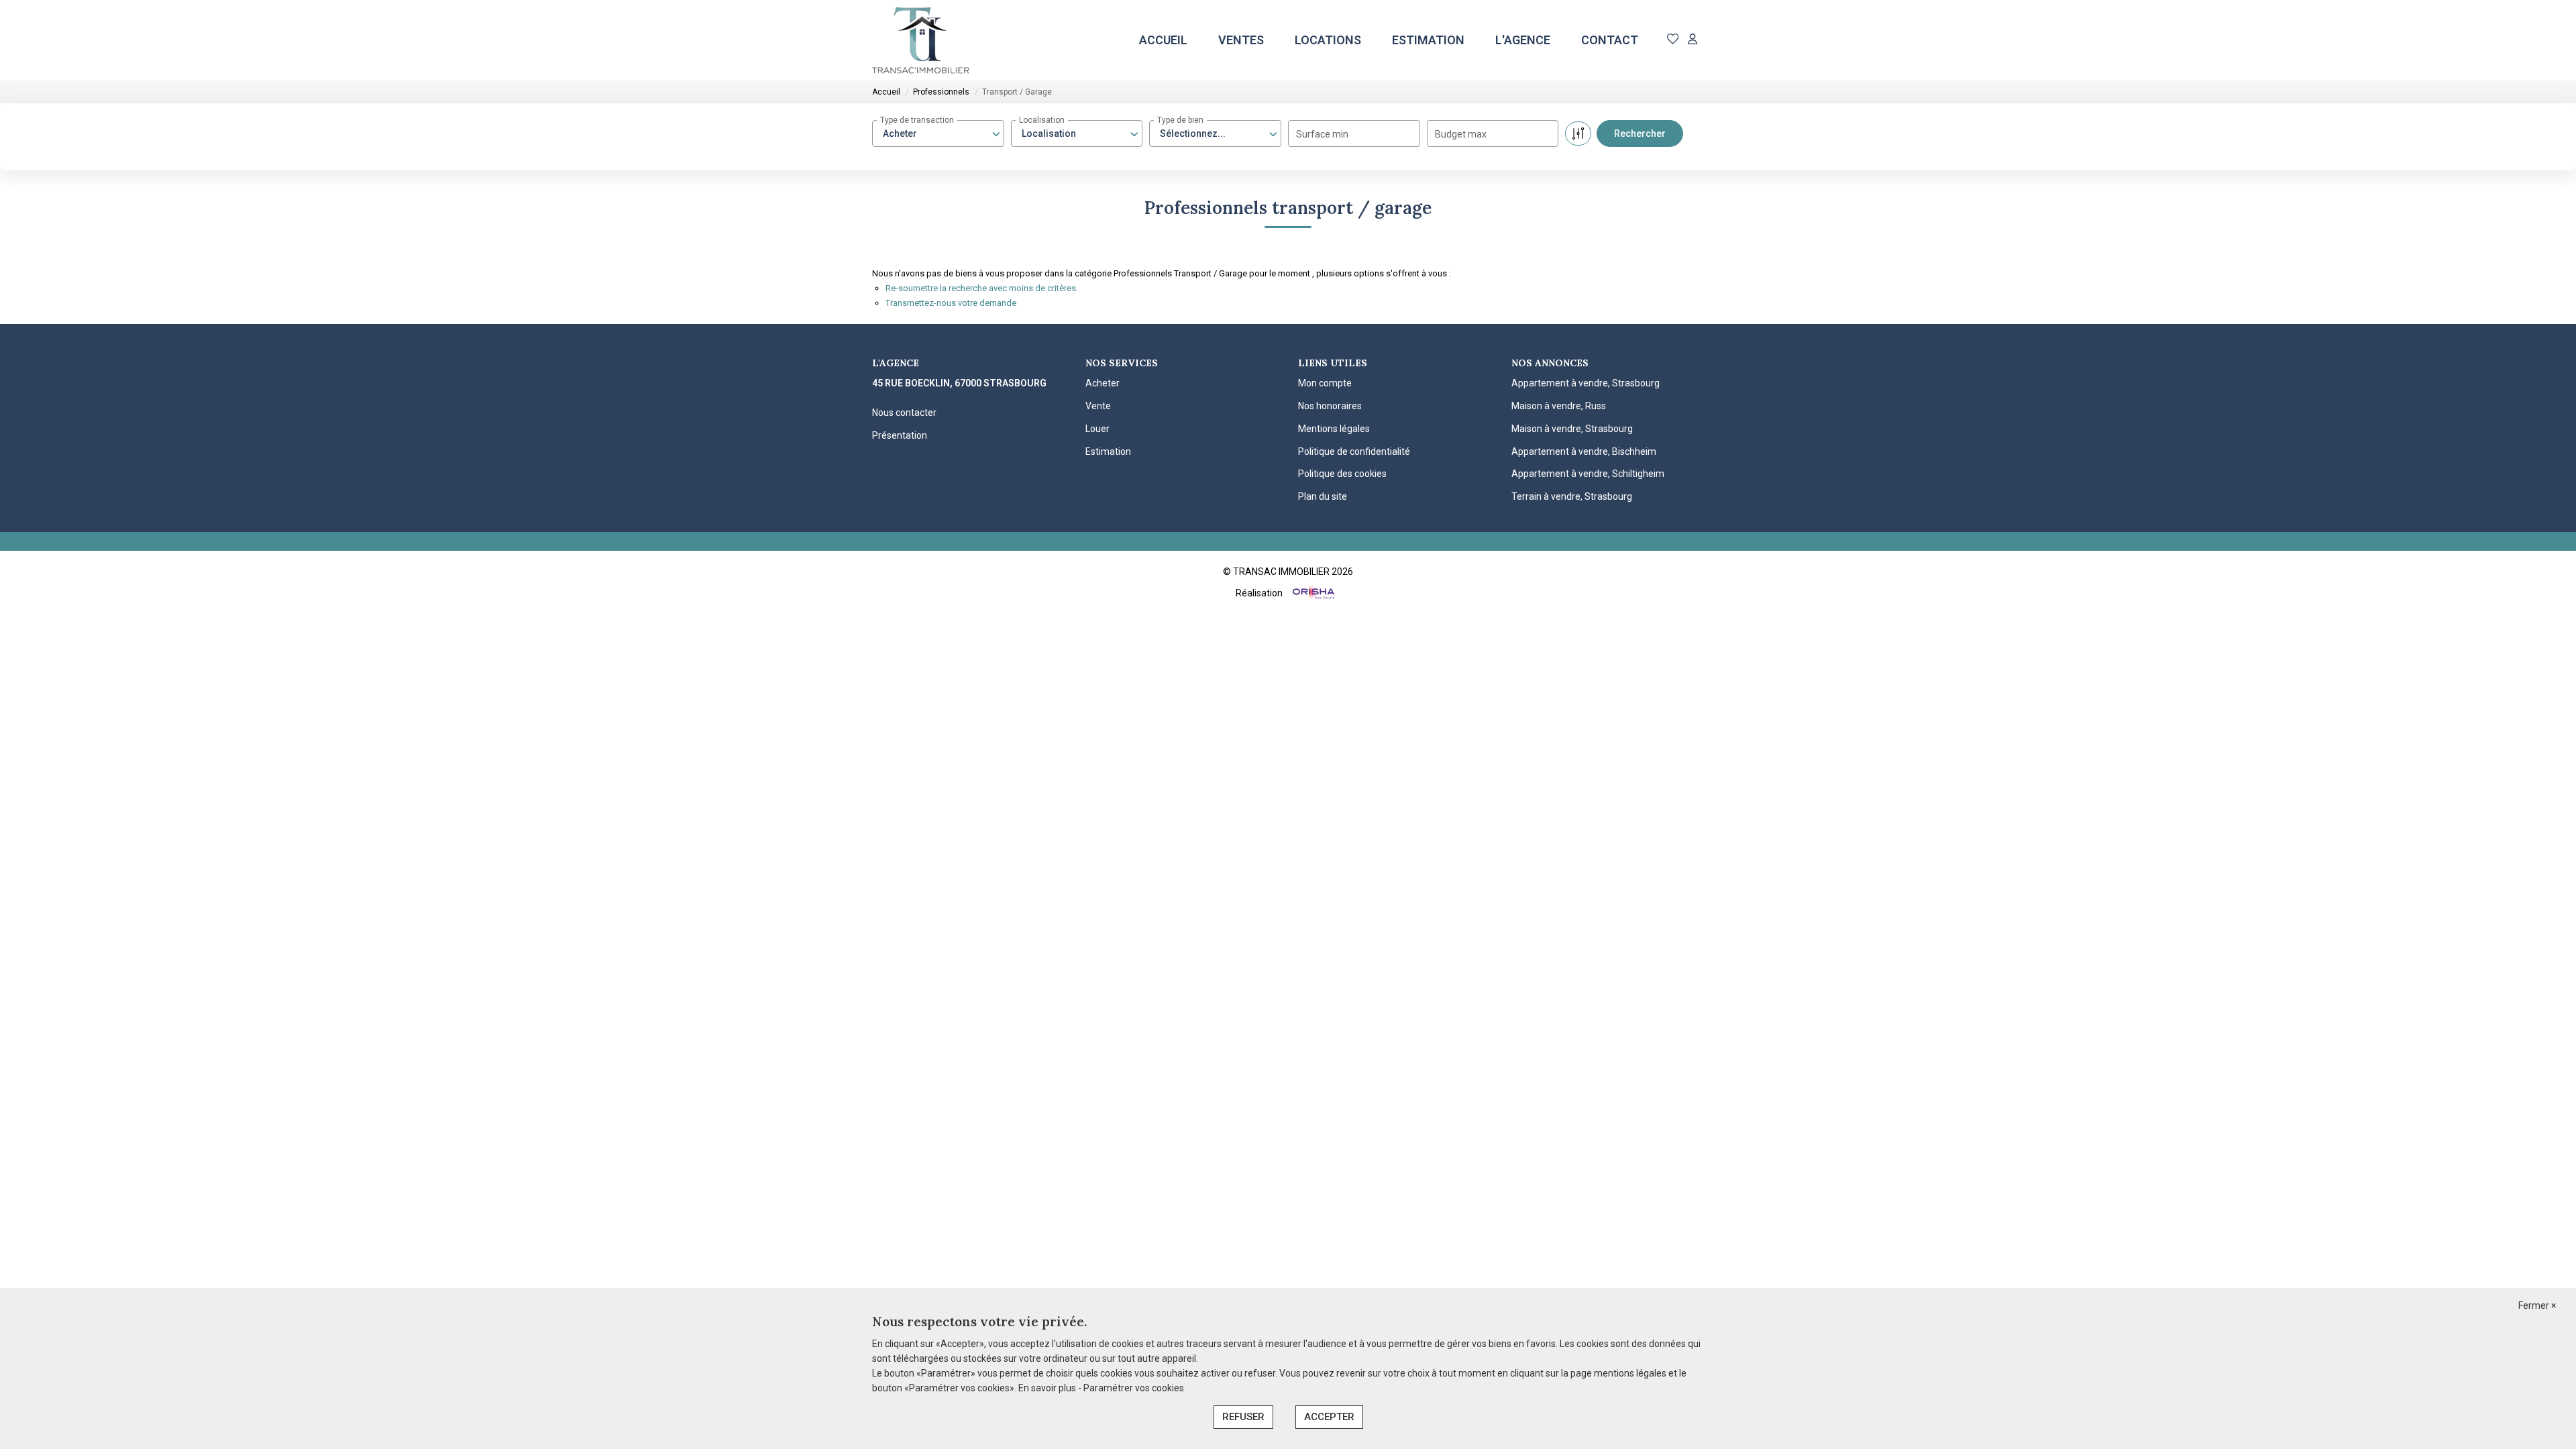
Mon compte (1325, 383)
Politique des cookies (1342, 474)
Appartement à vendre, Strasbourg (1586, 383)
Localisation (1042, 120)
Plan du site (1323, 496)
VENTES (1241, 40)
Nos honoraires (1330, 406)
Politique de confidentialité (1354, 451)
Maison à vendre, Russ (1559, 406)
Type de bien (1180, 120)
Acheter (1103, 383)
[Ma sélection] (1673, 40)
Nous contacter (904, 413)
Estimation (1108, 451)
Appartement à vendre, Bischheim (1584, 451)
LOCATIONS (1328, 40)
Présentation (900, 435)
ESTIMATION (1428, 40)
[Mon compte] (1693, 40)
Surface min (1322, 134)
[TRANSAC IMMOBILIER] (921, 40)
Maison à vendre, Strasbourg (1572, 429)
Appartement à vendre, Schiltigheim (1588, 474)
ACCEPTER (1329, 1417)
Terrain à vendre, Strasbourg (1572, 496)
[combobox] (938, 133)
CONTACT (1610, 40)
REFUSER (1243, 1417)
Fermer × (2537, 1305)
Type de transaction (917, 120)
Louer (1097, 429)
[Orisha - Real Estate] (1312, 593)
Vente (1098, 406)
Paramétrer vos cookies (1134, 1388)
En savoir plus (1048, 1388)
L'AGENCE (1523, 40)
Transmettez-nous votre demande (951, 303)
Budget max (1461, 134)
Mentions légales (1334, 429)
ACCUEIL (1163, 40)
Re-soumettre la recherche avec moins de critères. (982, 288)
